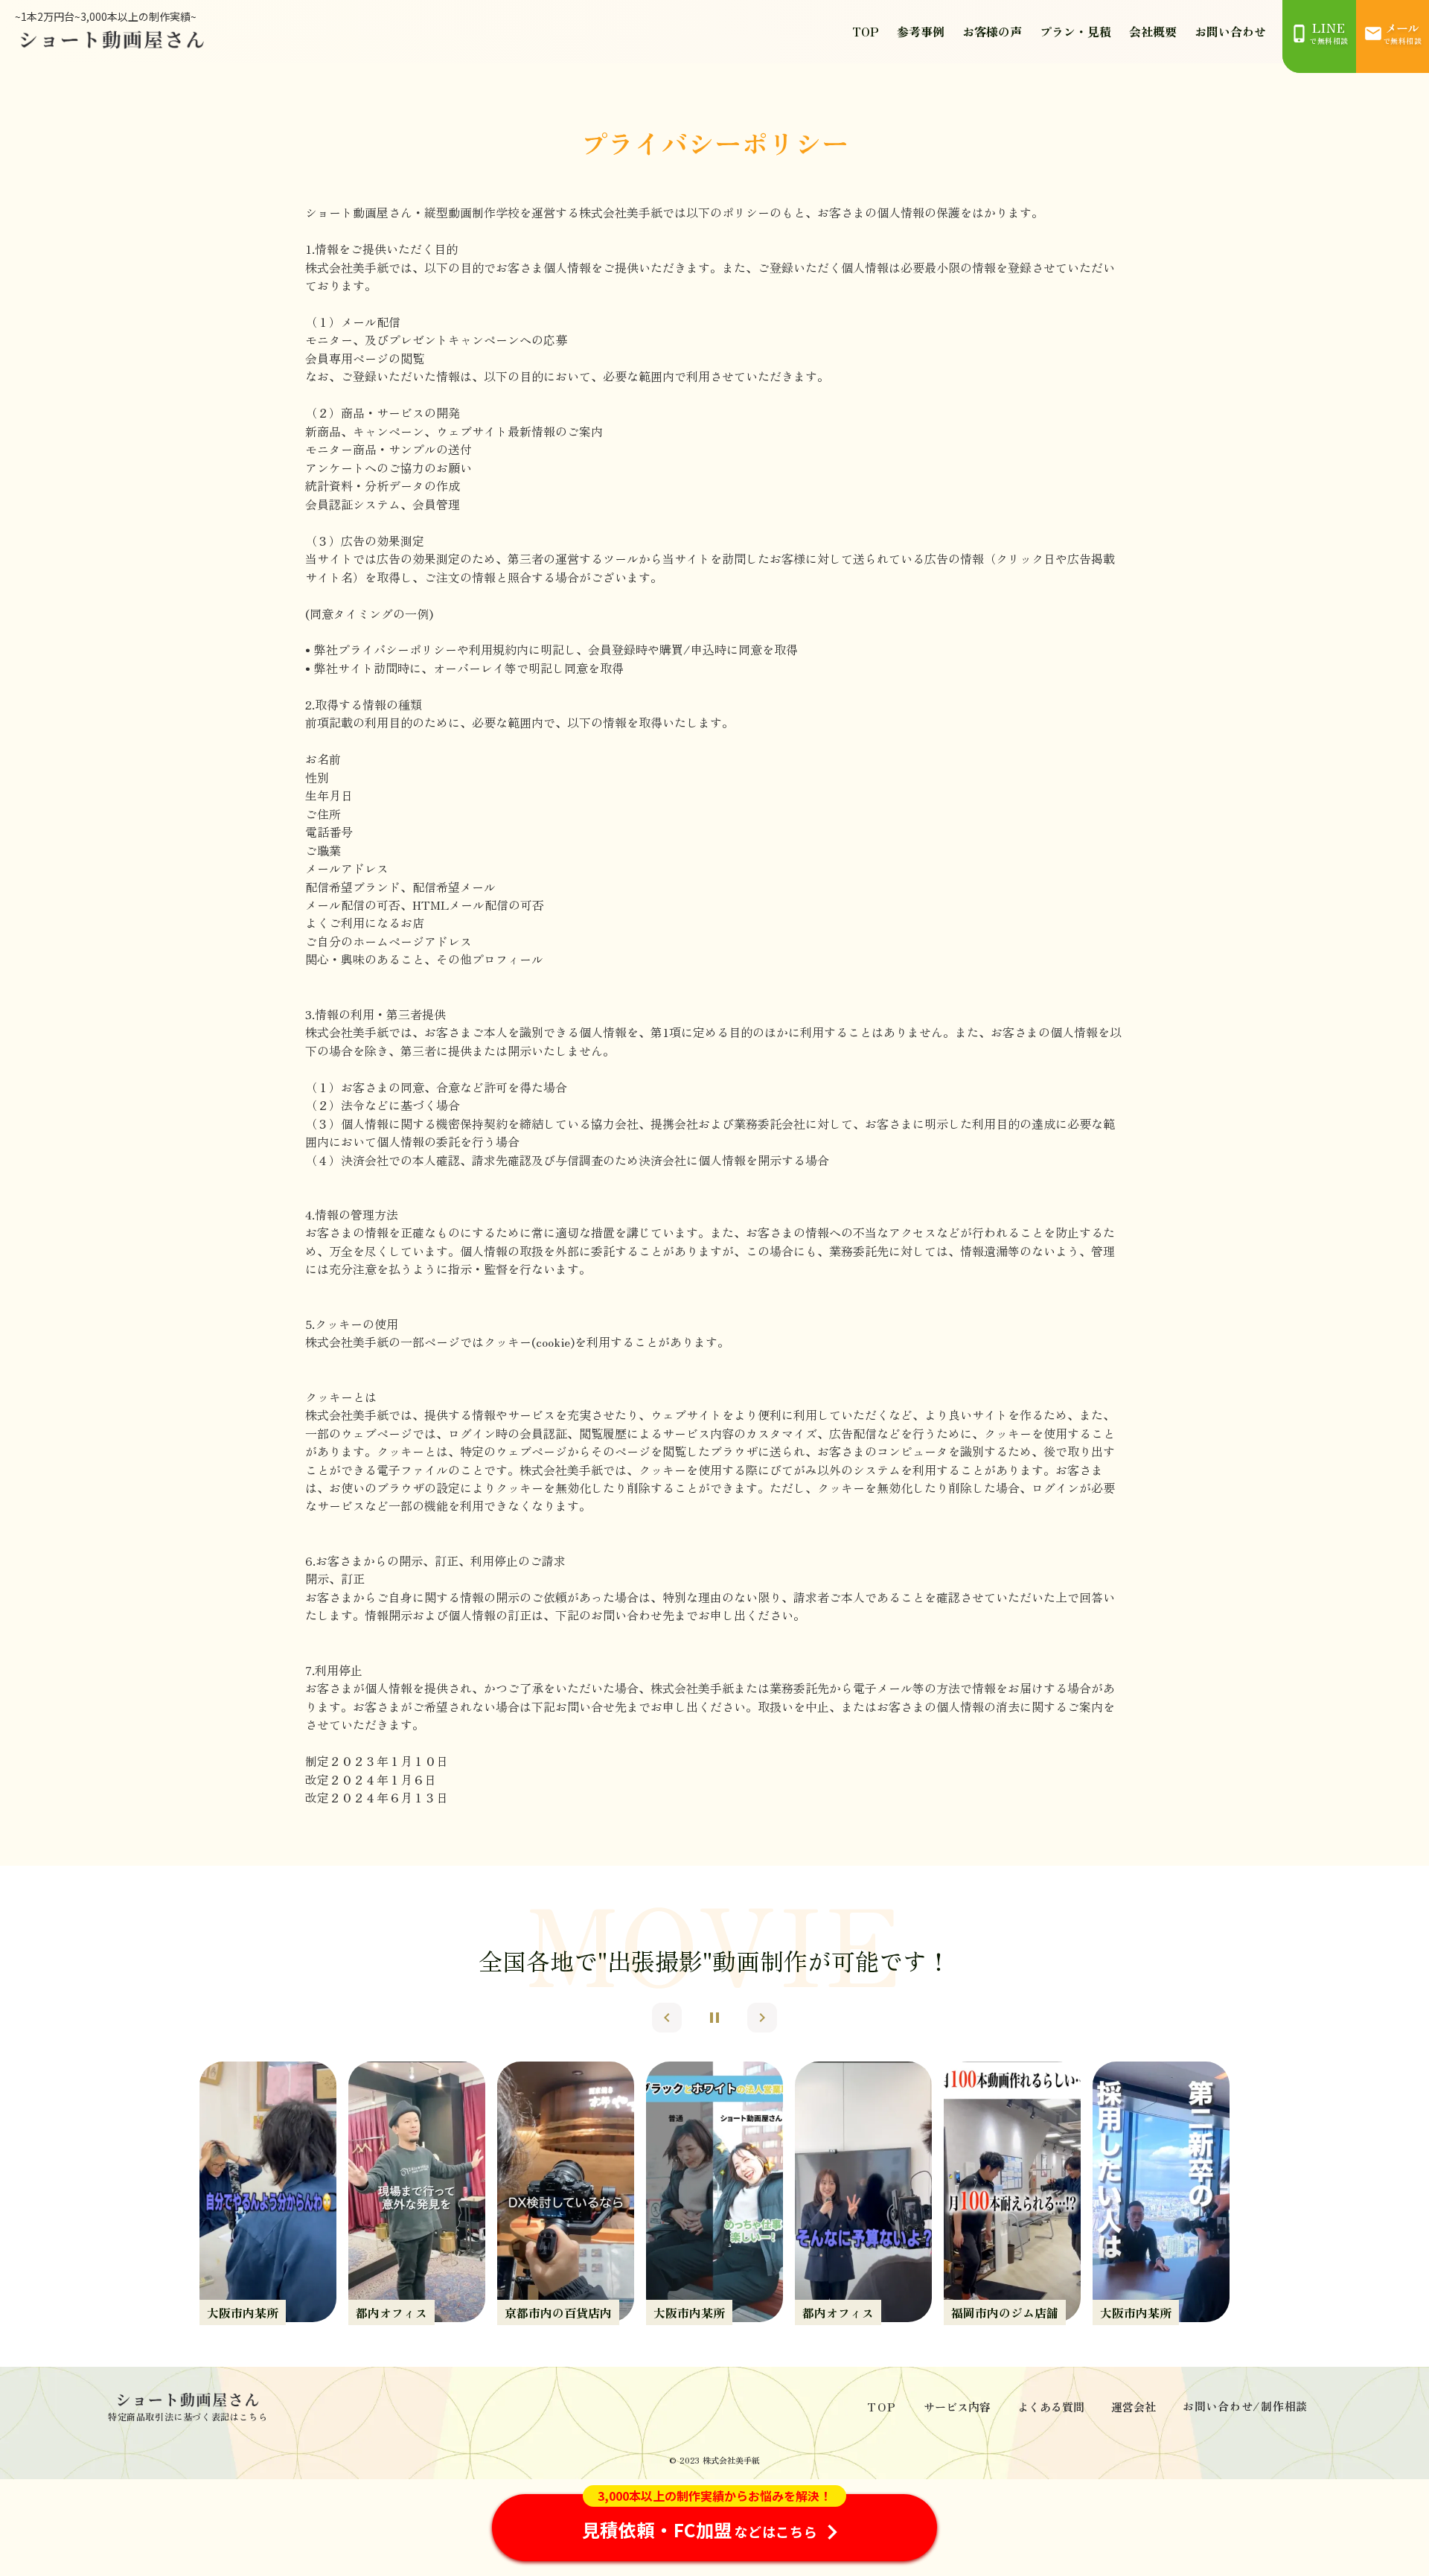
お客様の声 (992, 31)
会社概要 (1153, 31)
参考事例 (921, 31)
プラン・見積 (1075, 31)
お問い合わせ (1230, 31)
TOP (866, 31)
